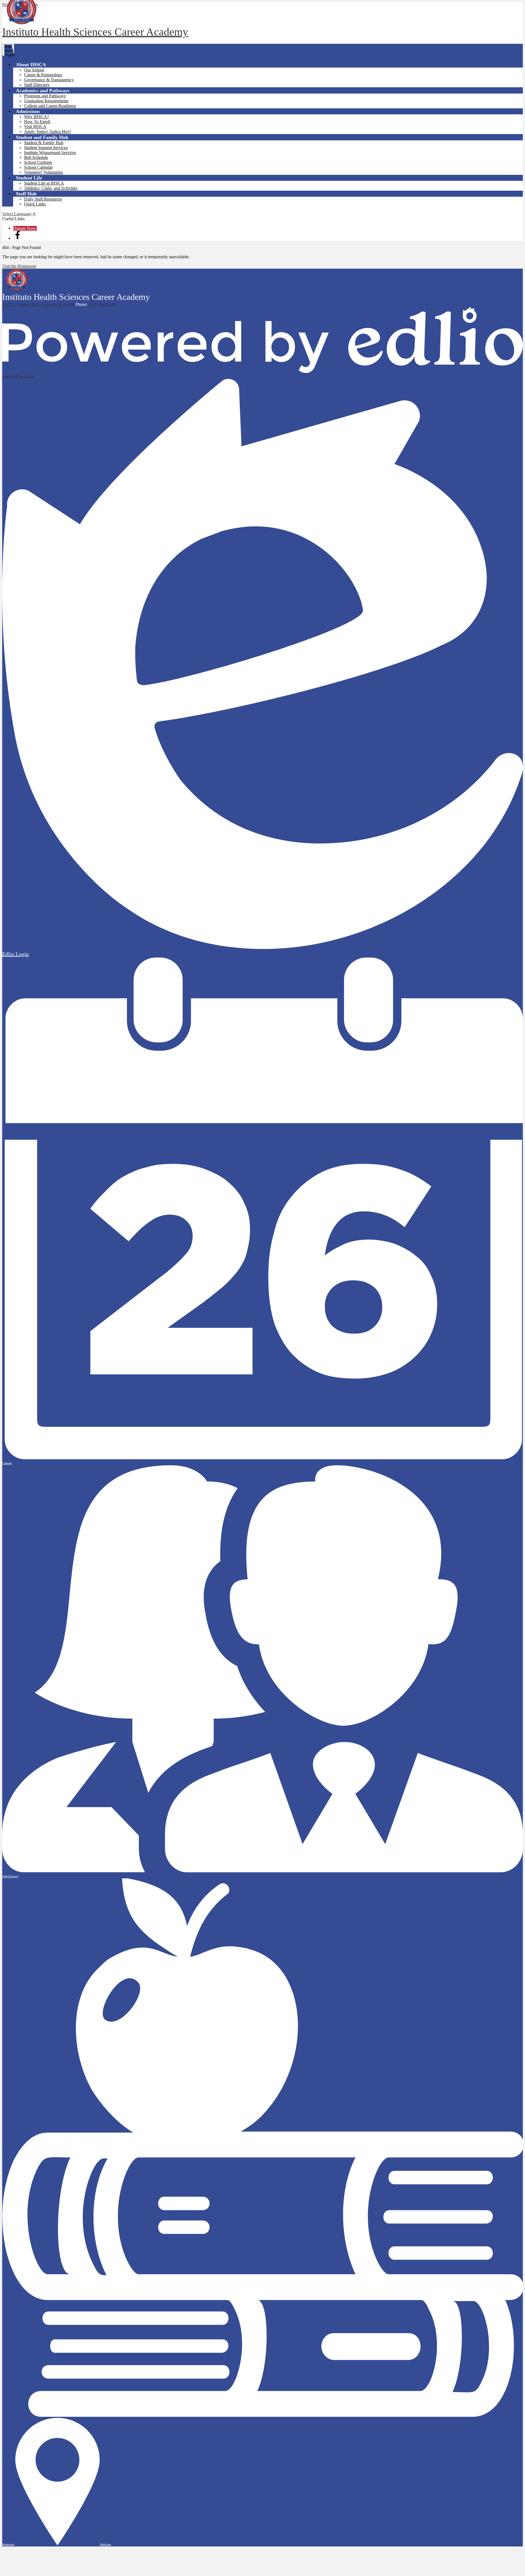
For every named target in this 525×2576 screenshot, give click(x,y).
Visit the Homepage (19, 266)
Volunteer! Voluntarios (43, 172)
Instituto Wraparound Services (50, 153)
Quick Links (35, 204)
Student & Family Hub (44, 143)
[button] (31, 64)
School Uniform (38, 162)
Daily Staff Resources (43, 199)
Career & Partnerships (43, 75)
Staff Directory (37, 85)
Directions (105, 2544)
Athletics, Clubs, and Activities (51, 188)
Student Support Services (46, 148)
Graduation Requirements (46, 101)
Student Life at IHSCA (44, 183)
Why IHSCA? (37, 117)
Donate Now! (25, 228)
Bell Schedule (36, 157)
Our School (34, 70)
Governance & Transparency (49, 80)
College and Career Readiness (50, 106)
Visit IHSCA (35, 127)
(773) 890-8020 (102, 304)
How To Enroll (37, 122)
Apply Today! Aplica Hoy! (47, 131)
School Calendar (38, 167)
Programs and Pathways (45, 96)
